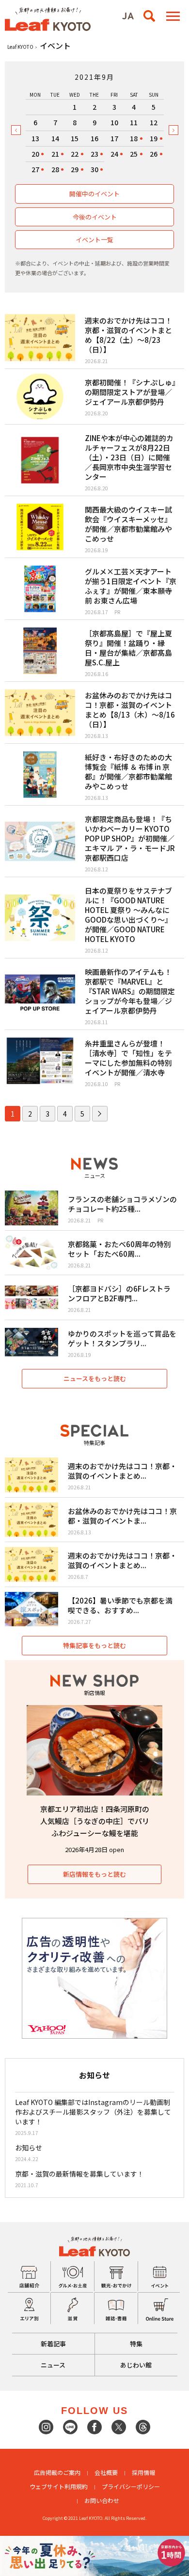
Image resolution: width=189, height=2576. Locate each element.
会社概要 (106, 2472)
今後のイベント (95, 217)
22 (75, 154)
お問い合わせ (102, 2500)
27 (35, 169)
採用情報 (143, 2472)
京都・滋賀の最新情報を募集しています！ (79, 2174)
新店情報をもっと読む (94, 1874)
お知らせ (29, 2148)
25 (134, 154)
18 (134, 138)
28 (55, 169)
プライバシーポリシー (131, 2486)
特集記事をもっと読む (94, 1645)
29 (75, 169)
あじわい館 (136, 2365)
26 (154, 154)
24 (114, 154)
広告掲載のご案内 (57, 2472)
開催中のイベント (94, 194)
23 (94, 154)
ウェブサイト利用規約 (59, 2486)
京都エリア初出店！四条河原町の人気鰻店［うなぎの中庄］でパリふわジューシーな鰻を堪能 (95, 1821)
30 (94, 169)
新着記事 (53, 2344)
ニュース (53, 2365)
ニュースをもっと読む (95, 1378)
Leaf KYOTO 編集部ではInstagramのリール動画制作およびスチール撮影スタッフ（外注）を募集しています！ (93, 2112)
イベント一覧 (94, 240)
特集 (136, 2344)
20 (35, 154)
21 (55, 154)
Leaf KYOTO (20, 47)
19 (154, 138)
